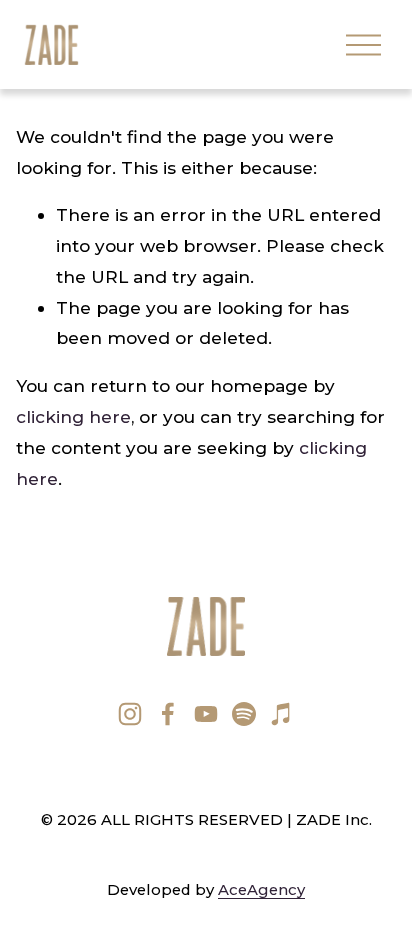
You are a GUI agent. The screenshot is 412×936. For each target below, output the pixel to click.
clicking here (73, 416)
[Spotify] (244, 714)
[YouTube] (206, 714)
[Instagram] (130, 714)
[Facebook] (168, 714)
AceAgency (261, 890)
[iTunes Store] (282, 714)
